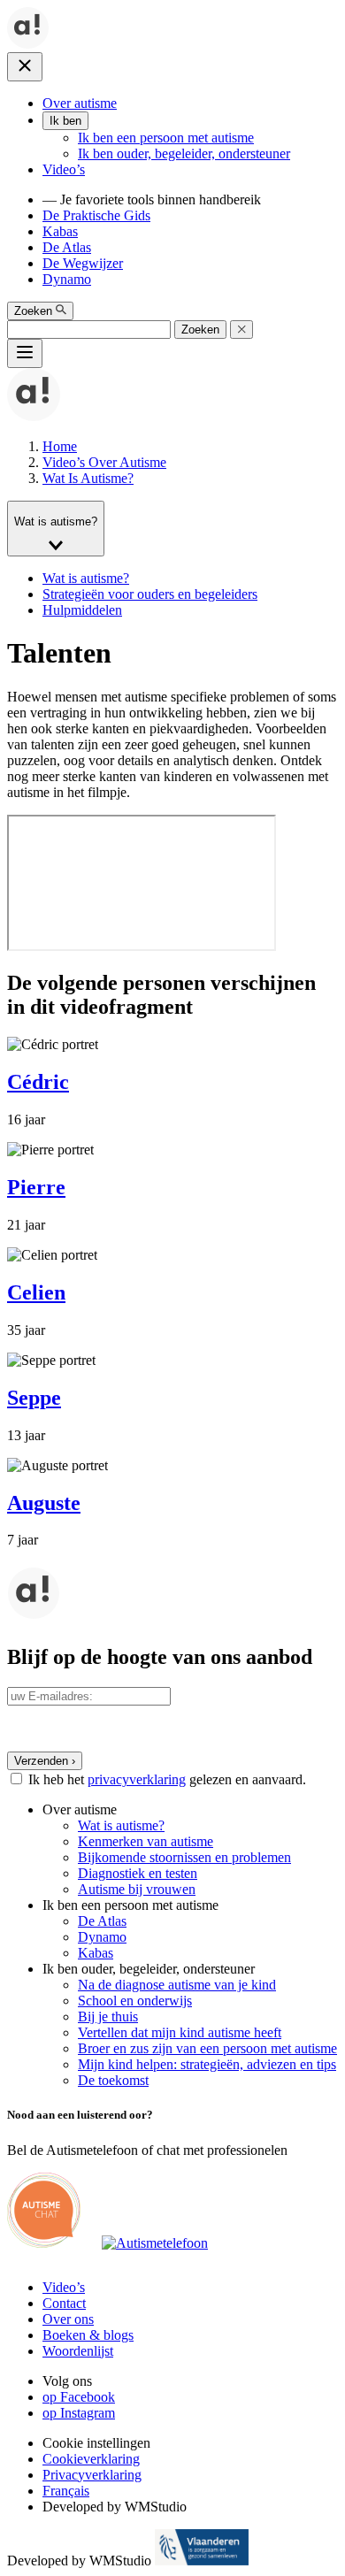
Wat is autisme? (86, 578)
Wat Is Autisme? (88, 478)
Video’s (64, 169)
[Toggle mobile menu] (25, 353)
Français (66, 2491)
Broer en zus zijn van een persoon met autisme (207, 2048)
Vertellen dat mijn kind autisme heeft (180, 2032)
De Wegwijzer (83, 263)
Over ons (68, 2319)
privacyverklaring (137, 1779)
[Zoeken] (241, 330)
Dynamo (67, 279)
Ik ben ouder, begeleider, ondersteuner (184, 153)
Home (60, 446)
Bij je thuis (108, 2016)
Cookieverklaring (91, 2459)
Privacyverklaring (92, 2475)
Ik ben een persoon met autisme (166, 138)
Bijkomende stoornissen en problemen (184, 1857)
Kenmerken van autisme (146, 1841)
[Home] (28, 44)
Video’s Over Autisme (104, 462)
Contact (64, 2303)
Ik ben (65, 121)
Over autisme (80, 103)
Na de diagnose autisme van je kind (177, 1985)
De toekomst (113, 2080)
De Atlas (67, 247)
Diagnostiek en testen (138, 1873)
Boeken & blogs (88, 2335)
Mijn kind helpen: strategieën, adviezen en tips (207, 2064)
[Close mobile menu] (25, 67)
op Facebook (79, 2397)
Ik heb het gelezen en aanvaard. (167, 1779)
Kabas (60, 231)
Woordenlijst (78, 2351)
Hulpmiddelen (82, 610)
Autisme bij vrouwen (137, 1889)
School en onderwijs (135, 2001)
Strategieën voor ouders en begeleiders (150, 594)
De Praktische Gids (96, 215)
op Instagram (79, 2413)
